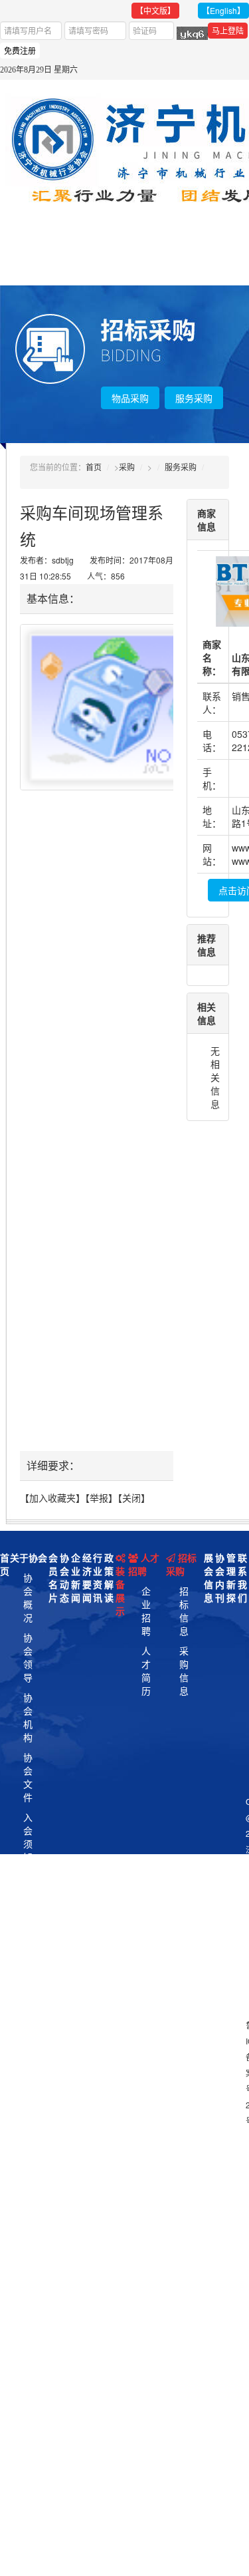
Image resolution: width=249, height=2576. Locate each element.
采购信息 (184, 1671)
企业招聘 (146, 1611)
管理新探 (231, 1577)
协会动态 (64, 1577)
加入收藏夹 (52, 1498)
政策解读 (109, 1577)
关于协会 (29, 1557)
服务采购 (194, 398)
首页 (94, 467)
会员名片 (53, 1577)
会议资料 (28, 1897)
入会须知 (28, 1837)
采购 (127, 467)
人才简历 (146, 1671)
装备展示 (120, 1591)
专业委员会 (28, 1963)
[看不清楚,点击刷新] (192, 33)
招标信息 (184, 1611)
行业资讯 (98, 1577)
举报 (99, 1498)
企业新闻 (76, 1577)
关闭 (131, 1498)
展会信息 (208, 1577)
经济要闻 (87, 1577)
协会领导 (28, 1657)
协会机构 (28, 1717)
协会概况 (28, 1597)
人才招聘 (144, 1564)
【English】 (223, 10)
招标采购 (181, 1564)
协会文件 (28, 1777)
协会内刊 (220, 1577)
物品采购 (130, 398)
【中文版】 (155, 10)
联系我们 (242, 1577)
